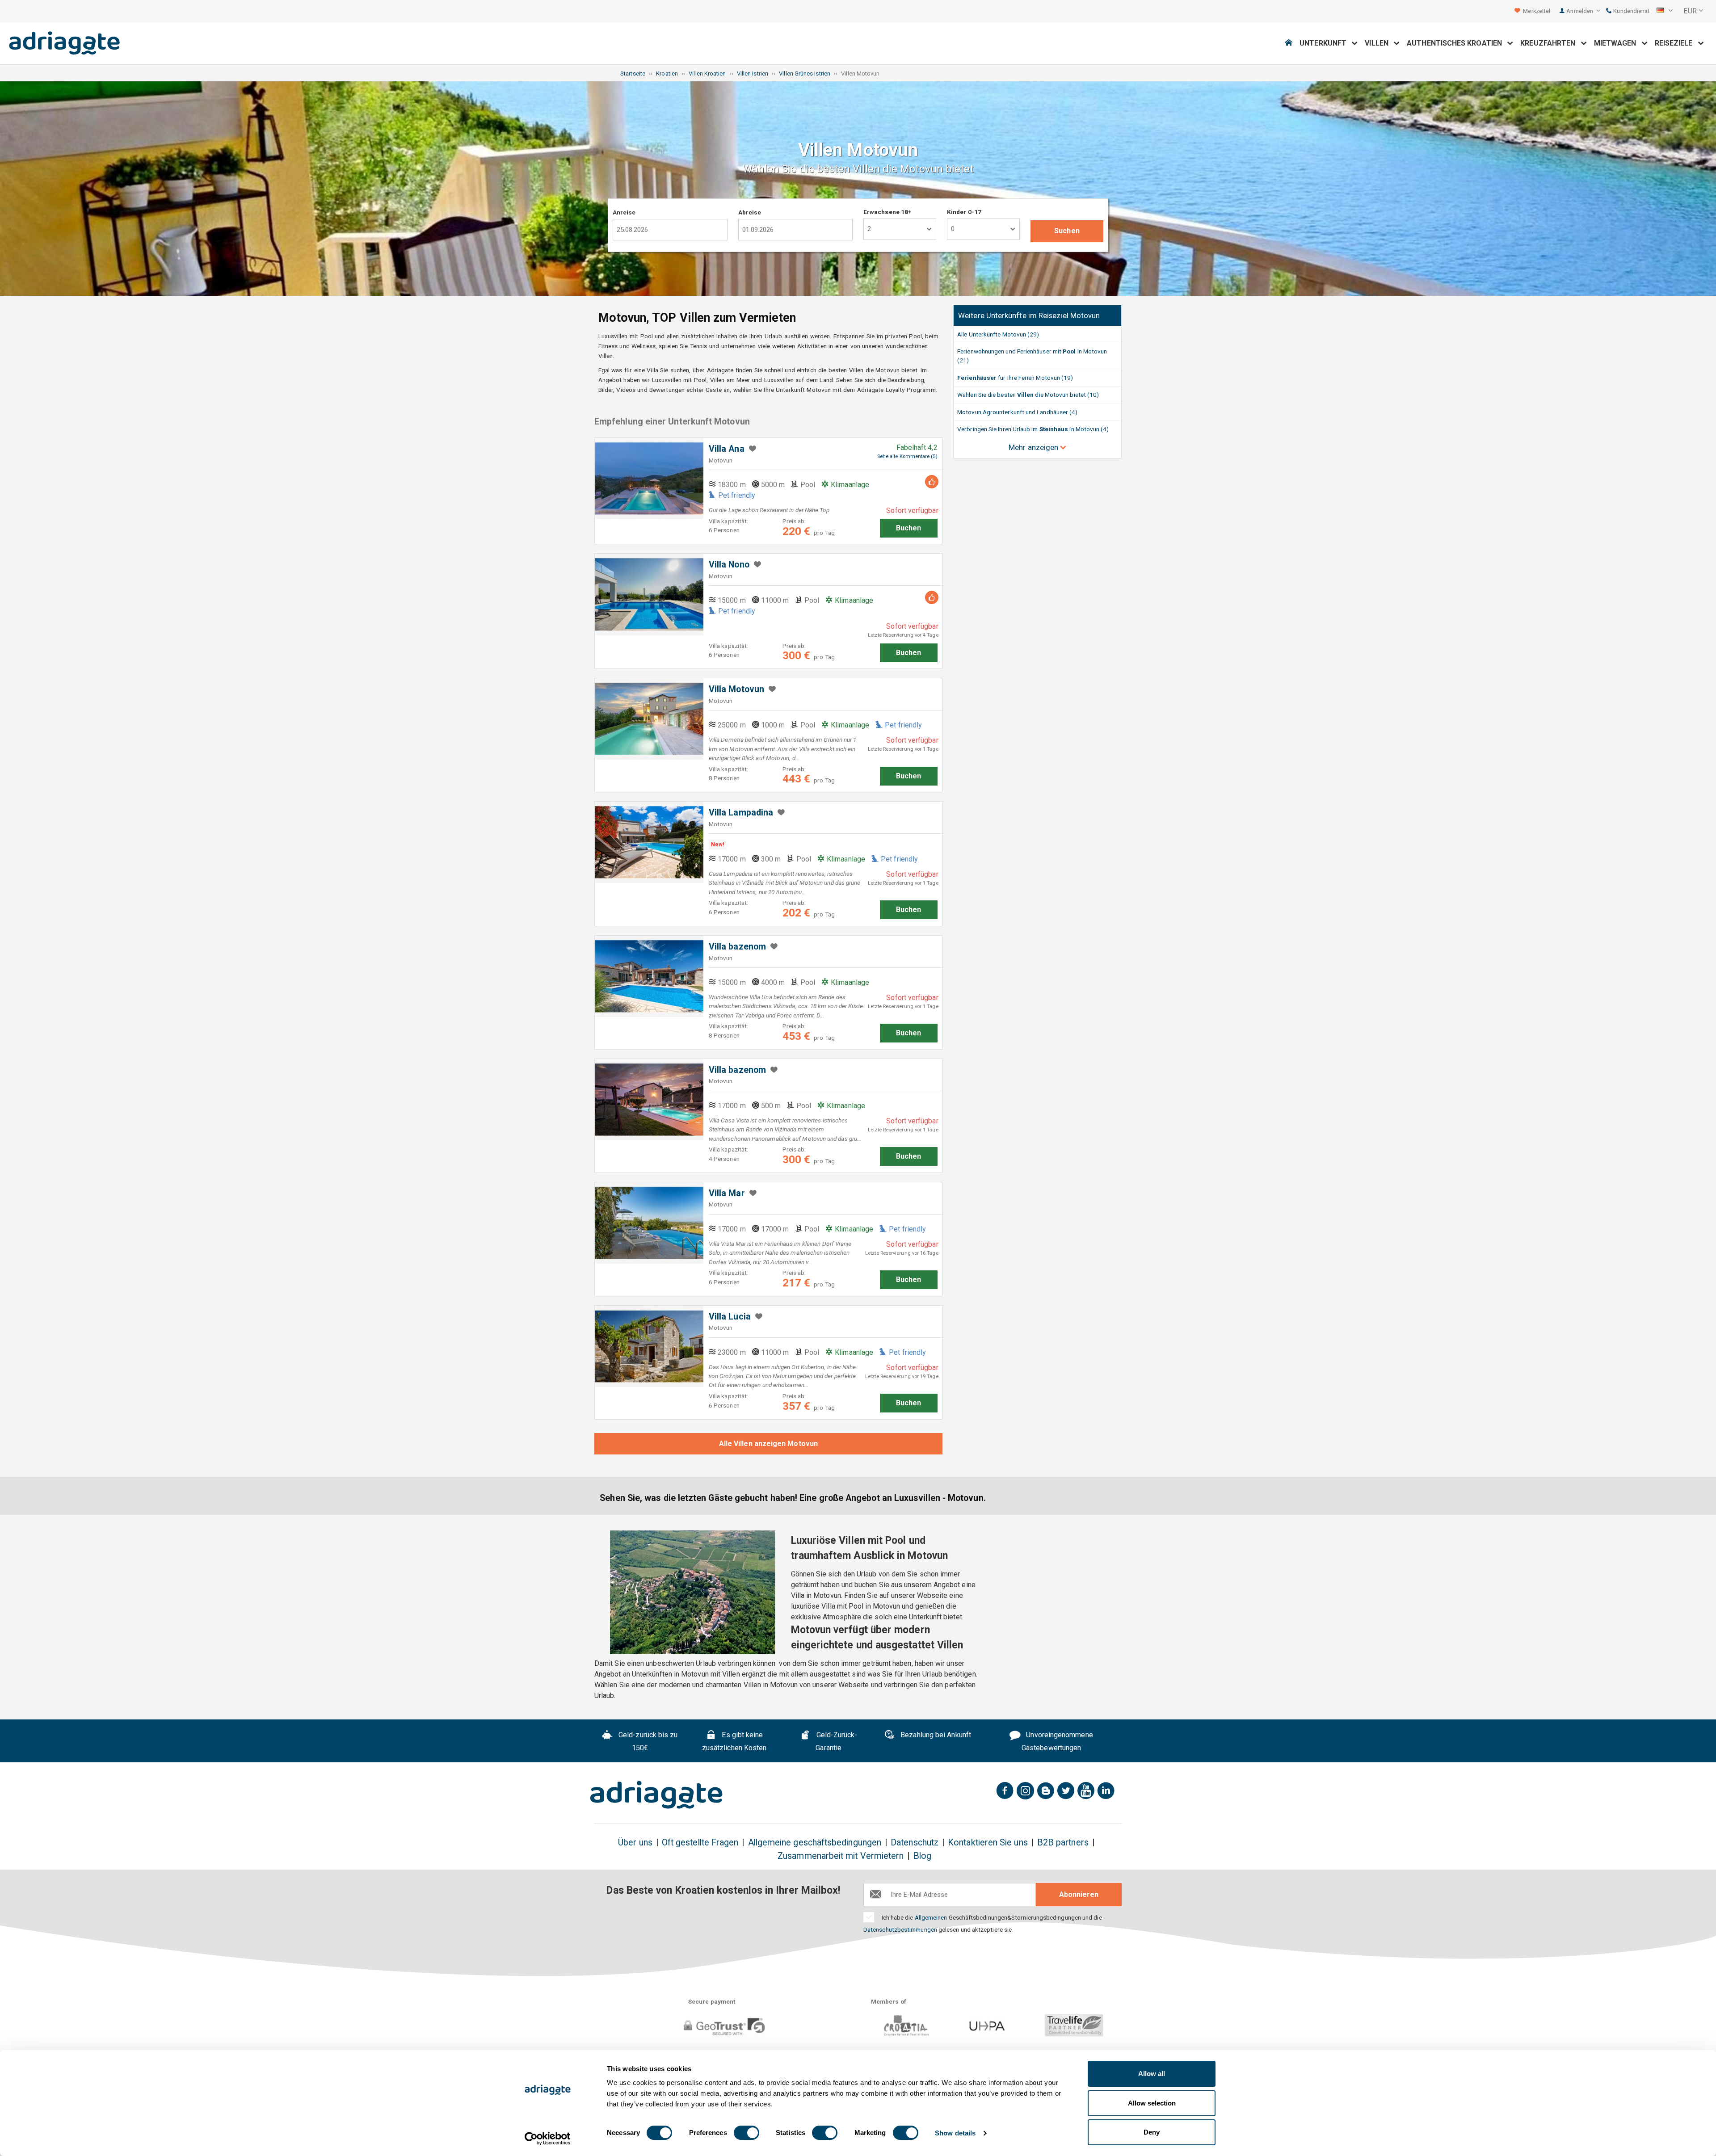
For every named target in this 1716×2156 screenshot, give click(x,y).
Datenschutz (915, 1843)
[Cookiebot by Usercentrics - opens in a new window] (548, 2139)
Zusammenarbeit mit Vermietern (841, 1856)
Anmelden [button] (1580, 11)
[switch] (747, 2133)
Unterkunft (1326, 43)
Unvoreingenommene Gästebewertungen (1057, 1741)
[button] (1665, 11)
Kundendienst (1631, 11)
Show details (955, 2133)
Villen (1379, 43)
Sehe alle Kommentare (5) (907, 456)
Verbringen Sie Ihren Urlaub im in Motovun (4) (1033, 429)
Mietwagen (1618, 43)
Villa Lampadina (741, 813)
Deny (1152, 2132)
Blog (922, 1856)
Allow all (1152, 2074)
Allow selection (1152, 2103)
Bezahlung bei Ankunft (935, 1735)
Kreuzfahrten (1550, 43)
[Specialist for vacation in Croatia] (656, 1795)
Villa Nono (729, 565)
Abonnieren (1079, 1894)
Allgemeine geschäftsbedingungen (815, 1843)
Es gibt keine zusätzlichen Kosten (734, 1741)
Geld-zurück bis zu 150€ (647, 1741)
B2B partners (1063, 1843)
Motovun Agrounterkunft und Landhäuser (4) (1017, 412)
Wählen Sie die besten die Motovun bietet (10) (1028, 395)
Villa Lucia (730, 1317)
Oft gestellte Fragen (700, 1843)
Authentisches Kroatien (1457, 43)
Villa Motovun (736, 689)
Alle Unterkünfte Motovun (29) (998, 334)
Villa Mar (727, 1193)
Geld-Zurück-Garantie (836, 1741)
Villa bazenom (737, 947)
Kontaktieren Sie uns (988, 1843)
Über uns (635, 1843)
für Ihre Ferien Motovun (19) (1015, 378)
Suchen (1067, 231)
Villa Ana (727, 449)
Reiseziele (1676, 43)
